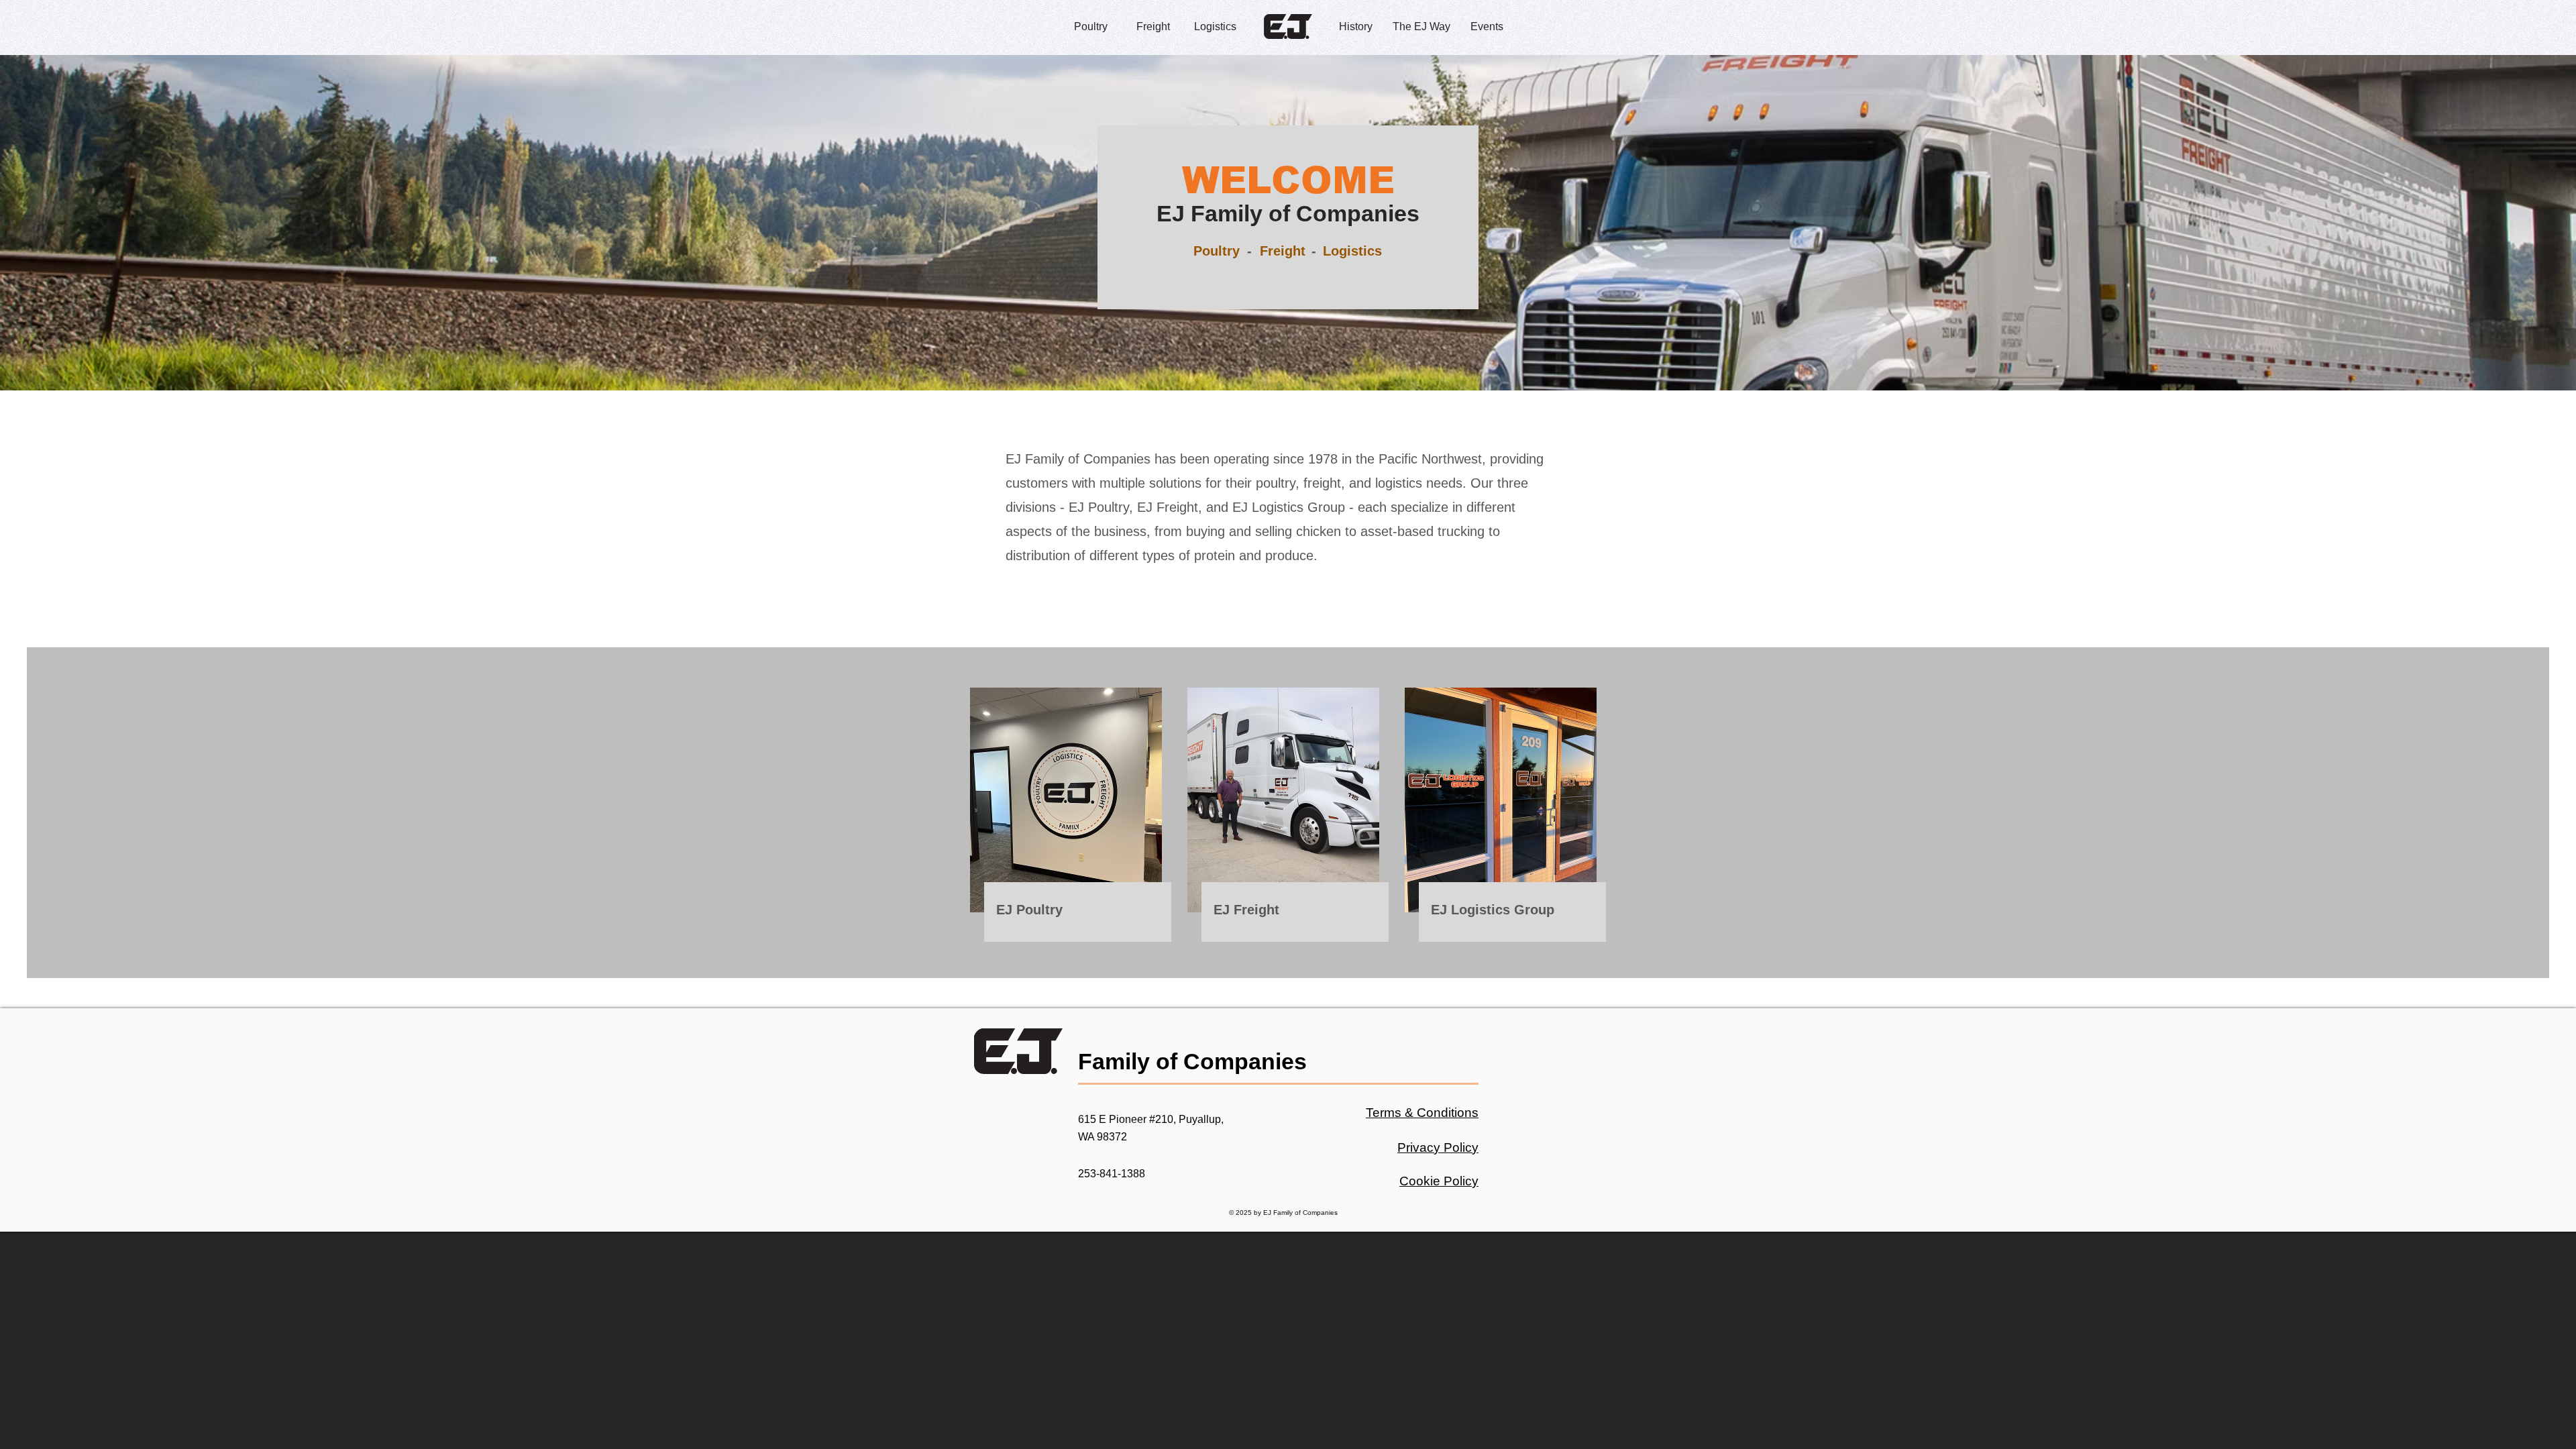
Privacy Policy (1438, 1147)
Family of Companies (1192, 1061)
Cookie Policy (1439, 1181)
